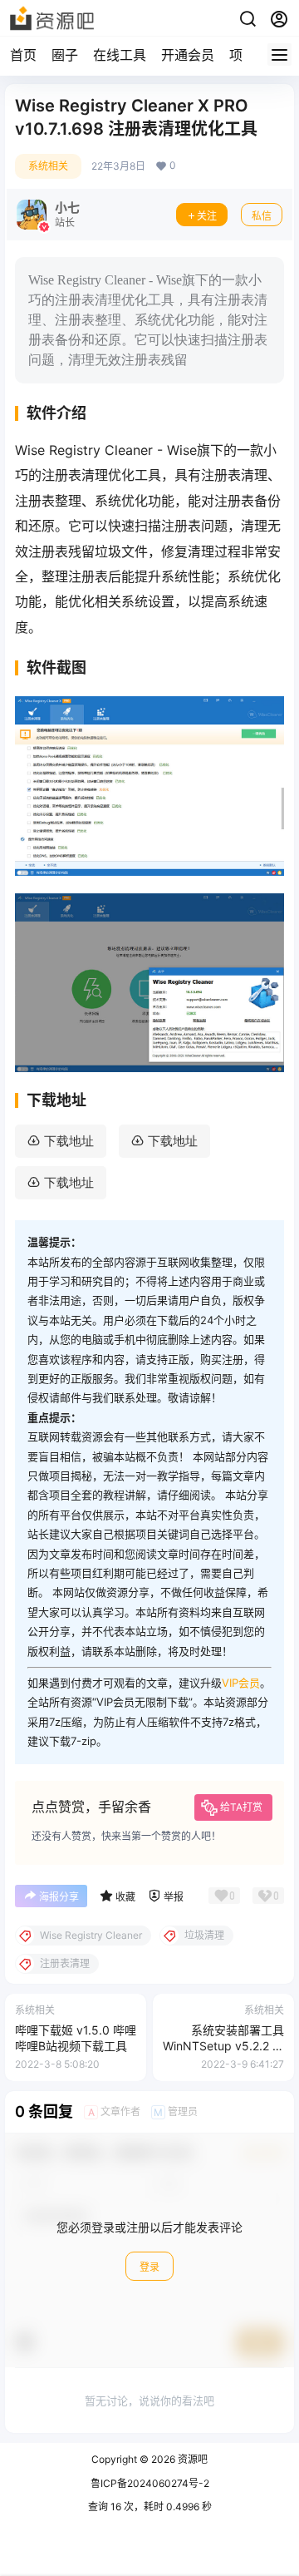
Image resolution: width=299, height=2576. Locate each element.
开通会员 (188, 55)
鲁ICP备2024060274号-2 (150, 2483)
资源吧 (191, 2459)
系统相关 (48, 166)
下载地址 (69, 1141)
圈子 (65, 55)
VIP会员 (241, 1683)
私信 (262, 216)
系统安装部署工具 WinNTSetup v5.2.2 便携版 (223, 2046)
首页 (23, 55)
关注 (207, 216)
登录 (149, 2267)
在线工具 (120, 55)
